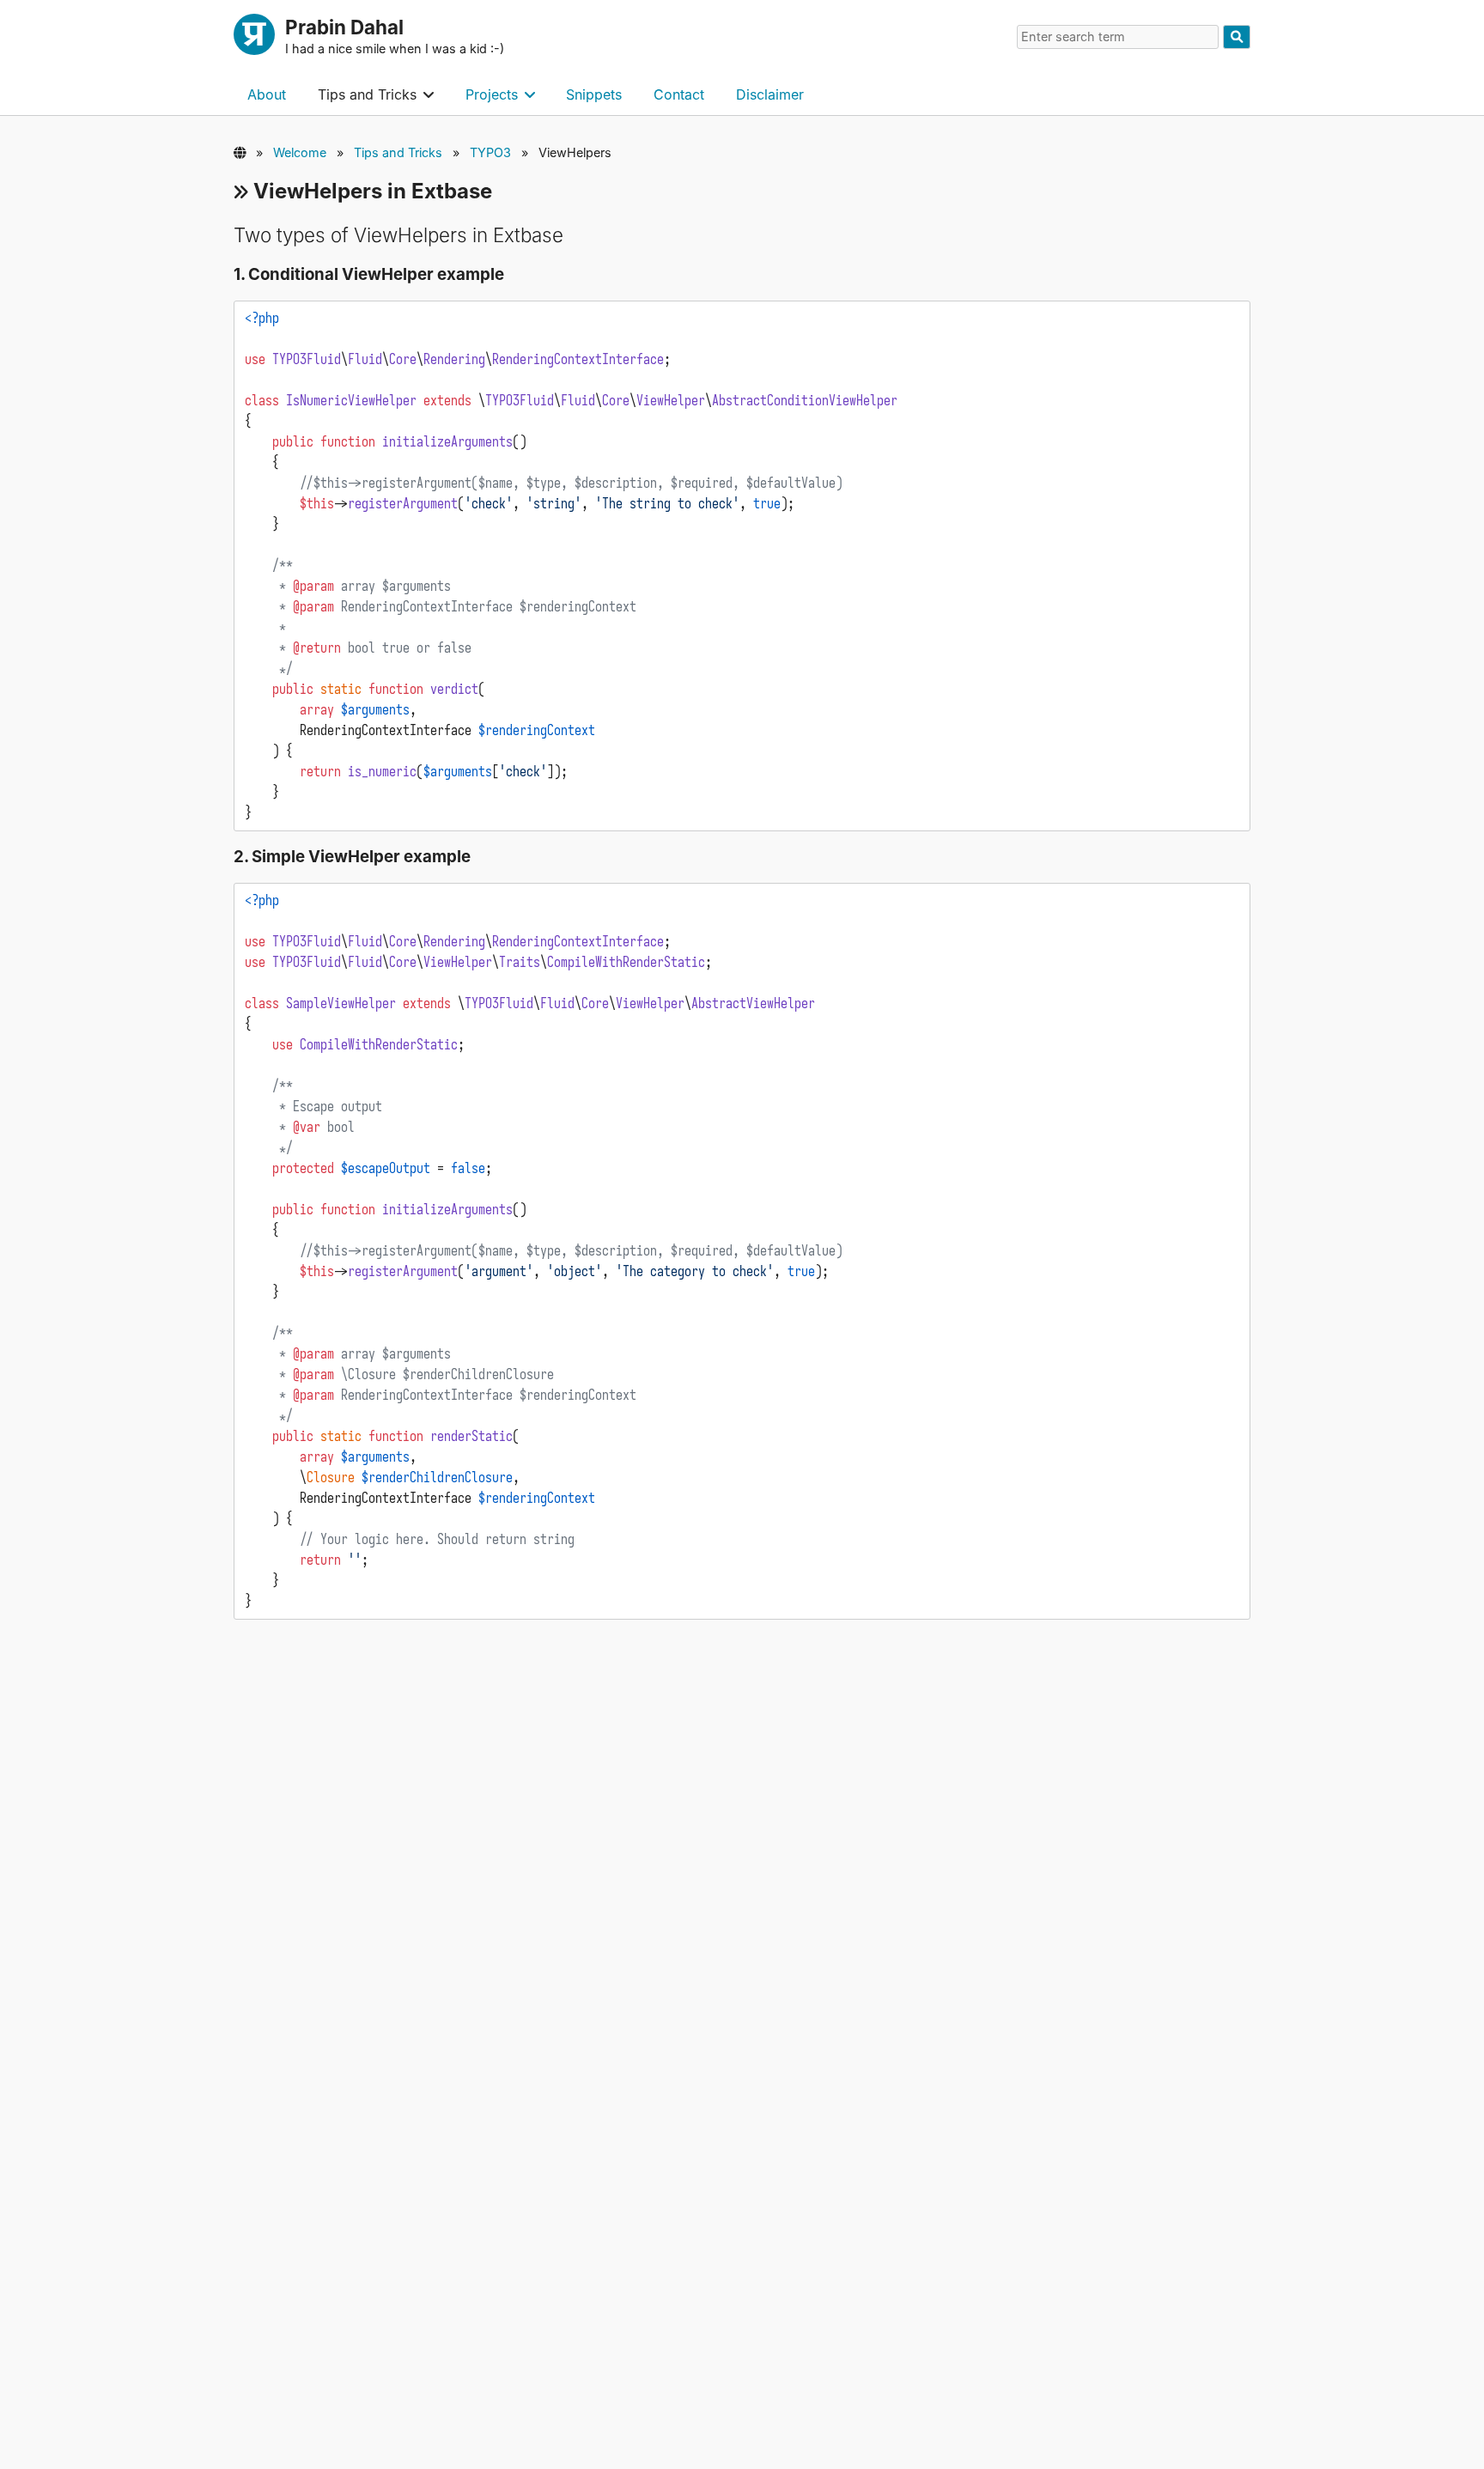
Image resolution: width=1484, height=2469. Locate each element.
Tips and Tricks (367, 94)
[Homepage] (254, 37)
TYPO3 (490, 152)
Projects (492, 94)
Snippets (594, 94)
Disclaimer (770, 94)
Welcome (300, 152)
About (267, 94)
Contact (679, 94)
